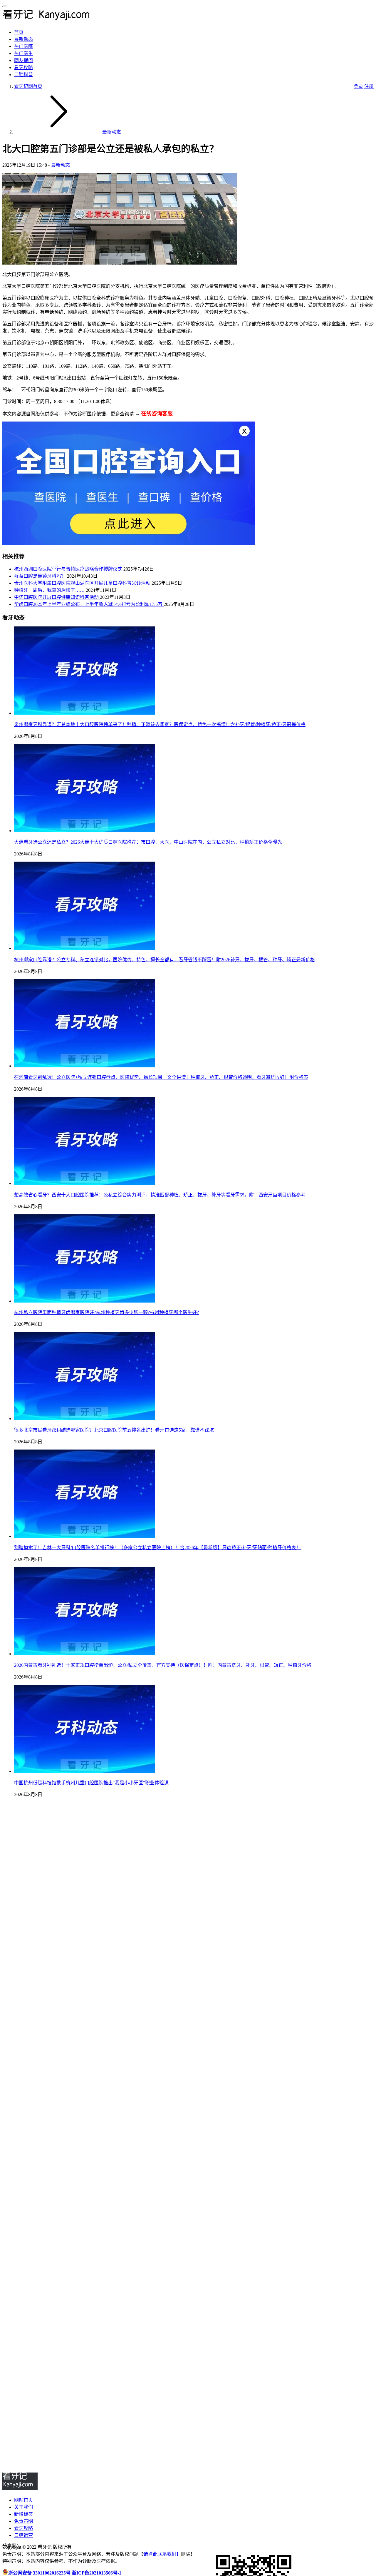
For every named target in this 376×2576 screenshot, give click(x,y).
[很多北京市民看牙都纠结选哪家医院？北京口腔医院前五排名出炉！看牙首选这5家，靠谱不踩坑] (85, 1419)
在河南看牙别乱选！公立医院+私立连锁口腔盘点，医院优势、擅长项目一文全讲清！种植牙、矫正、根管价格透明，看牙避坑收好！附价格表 (161, 1077)
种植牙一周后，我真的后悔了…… (50, 590)
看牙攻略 (23, 67)
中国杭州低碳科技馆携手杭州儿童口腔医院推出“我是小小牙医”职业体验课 (91, 1783)
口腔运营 (23, 2535)
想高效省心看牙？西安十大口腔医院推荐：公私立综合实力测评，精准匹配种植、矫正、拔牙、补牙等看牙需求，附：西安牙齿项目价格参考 (160, 1195)
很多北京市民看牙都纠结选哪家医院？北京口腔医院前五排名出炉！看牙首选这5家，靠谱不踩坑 (114, 1430)
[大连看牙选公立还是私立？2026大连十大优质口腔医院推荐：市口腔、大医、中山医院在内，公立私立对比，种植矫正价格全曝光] (85, 831)
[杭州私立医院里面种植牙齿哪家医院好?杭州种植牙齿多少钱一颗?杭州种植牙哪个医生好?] (85, 1301)
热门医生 (23, 53)
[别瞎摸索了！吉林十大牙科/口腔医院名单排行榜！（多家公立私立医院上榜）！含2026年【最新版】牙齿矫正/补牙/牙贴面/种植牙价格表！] (85, 1536)
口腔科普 (23, 75)
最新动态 (23, 39)
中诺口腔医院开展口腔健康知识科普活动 (57, 597)
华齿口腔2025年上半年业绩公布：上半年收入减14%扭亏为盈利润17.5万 (89, 604)
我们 (172, 2554)
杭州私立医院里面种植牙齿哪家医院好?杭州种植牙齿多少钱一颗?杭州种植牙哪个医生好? (106, 1312)
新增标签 (23, 2514)
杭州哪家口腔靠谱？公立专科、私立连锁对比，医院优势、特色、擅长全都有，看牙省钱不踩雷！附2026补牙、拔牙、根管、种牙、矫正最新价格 (164, 960)
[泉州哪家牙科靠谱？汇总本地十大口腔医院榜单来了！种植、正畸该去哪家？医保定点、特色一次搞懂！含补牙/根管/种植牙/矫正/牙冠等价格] (85, 713)
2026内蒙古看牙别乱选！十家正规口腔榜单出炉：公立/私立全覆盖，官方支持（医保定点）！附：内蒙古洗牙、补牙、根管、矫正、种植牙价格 (163, 1665)
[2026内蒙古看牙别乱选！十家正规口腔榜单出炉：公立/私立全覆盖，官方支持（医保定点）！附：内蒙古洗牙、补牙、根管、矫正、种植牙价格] (85, 1654)
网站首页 (23, 2500)
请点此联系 (155, 2554)
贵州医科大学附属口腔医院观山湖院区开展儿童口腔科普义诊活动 (83, 583)
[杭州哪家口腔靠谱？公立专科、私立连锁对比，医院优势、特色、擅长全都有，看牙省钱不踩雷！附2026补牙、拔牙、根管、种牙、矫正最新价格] (85, 948)
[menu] (5, 6)
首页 (19, 32)
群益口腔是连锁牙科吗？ (41, 576)
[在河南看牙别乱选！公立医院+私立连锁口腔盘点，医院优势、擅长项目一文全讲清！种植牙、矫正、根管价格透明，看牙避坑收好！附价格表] (85, 1066)
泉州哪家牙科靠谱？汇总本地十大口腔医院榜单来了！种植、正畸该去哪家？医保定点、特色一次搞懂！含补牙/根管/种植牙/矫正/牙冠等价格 (160, 724)
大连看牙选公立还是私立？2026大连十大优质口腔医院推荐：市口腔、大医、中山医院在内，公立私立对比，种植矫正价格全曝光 (148, 842)
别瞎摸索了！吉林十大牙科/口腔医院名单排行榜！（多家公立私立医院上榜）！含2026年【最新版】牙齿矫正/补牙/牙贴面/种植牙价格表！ (157, 1548)
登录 (358, 86)
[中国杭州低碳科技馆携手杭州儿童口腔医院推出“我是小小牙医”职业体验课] (85, 1771)
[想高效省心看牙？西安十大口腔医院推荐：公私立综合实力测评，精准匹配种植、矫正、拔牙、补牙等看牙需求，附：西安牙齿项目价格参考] (85, 1183)
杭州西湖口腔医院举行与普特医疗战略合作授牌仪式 (69, 569)
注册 (369, 86)
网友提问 (23, 60)
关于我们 (23, 2507)
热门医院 (23, 46)
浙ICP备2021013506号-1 (96, 2573)
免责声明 (23, 2521)
